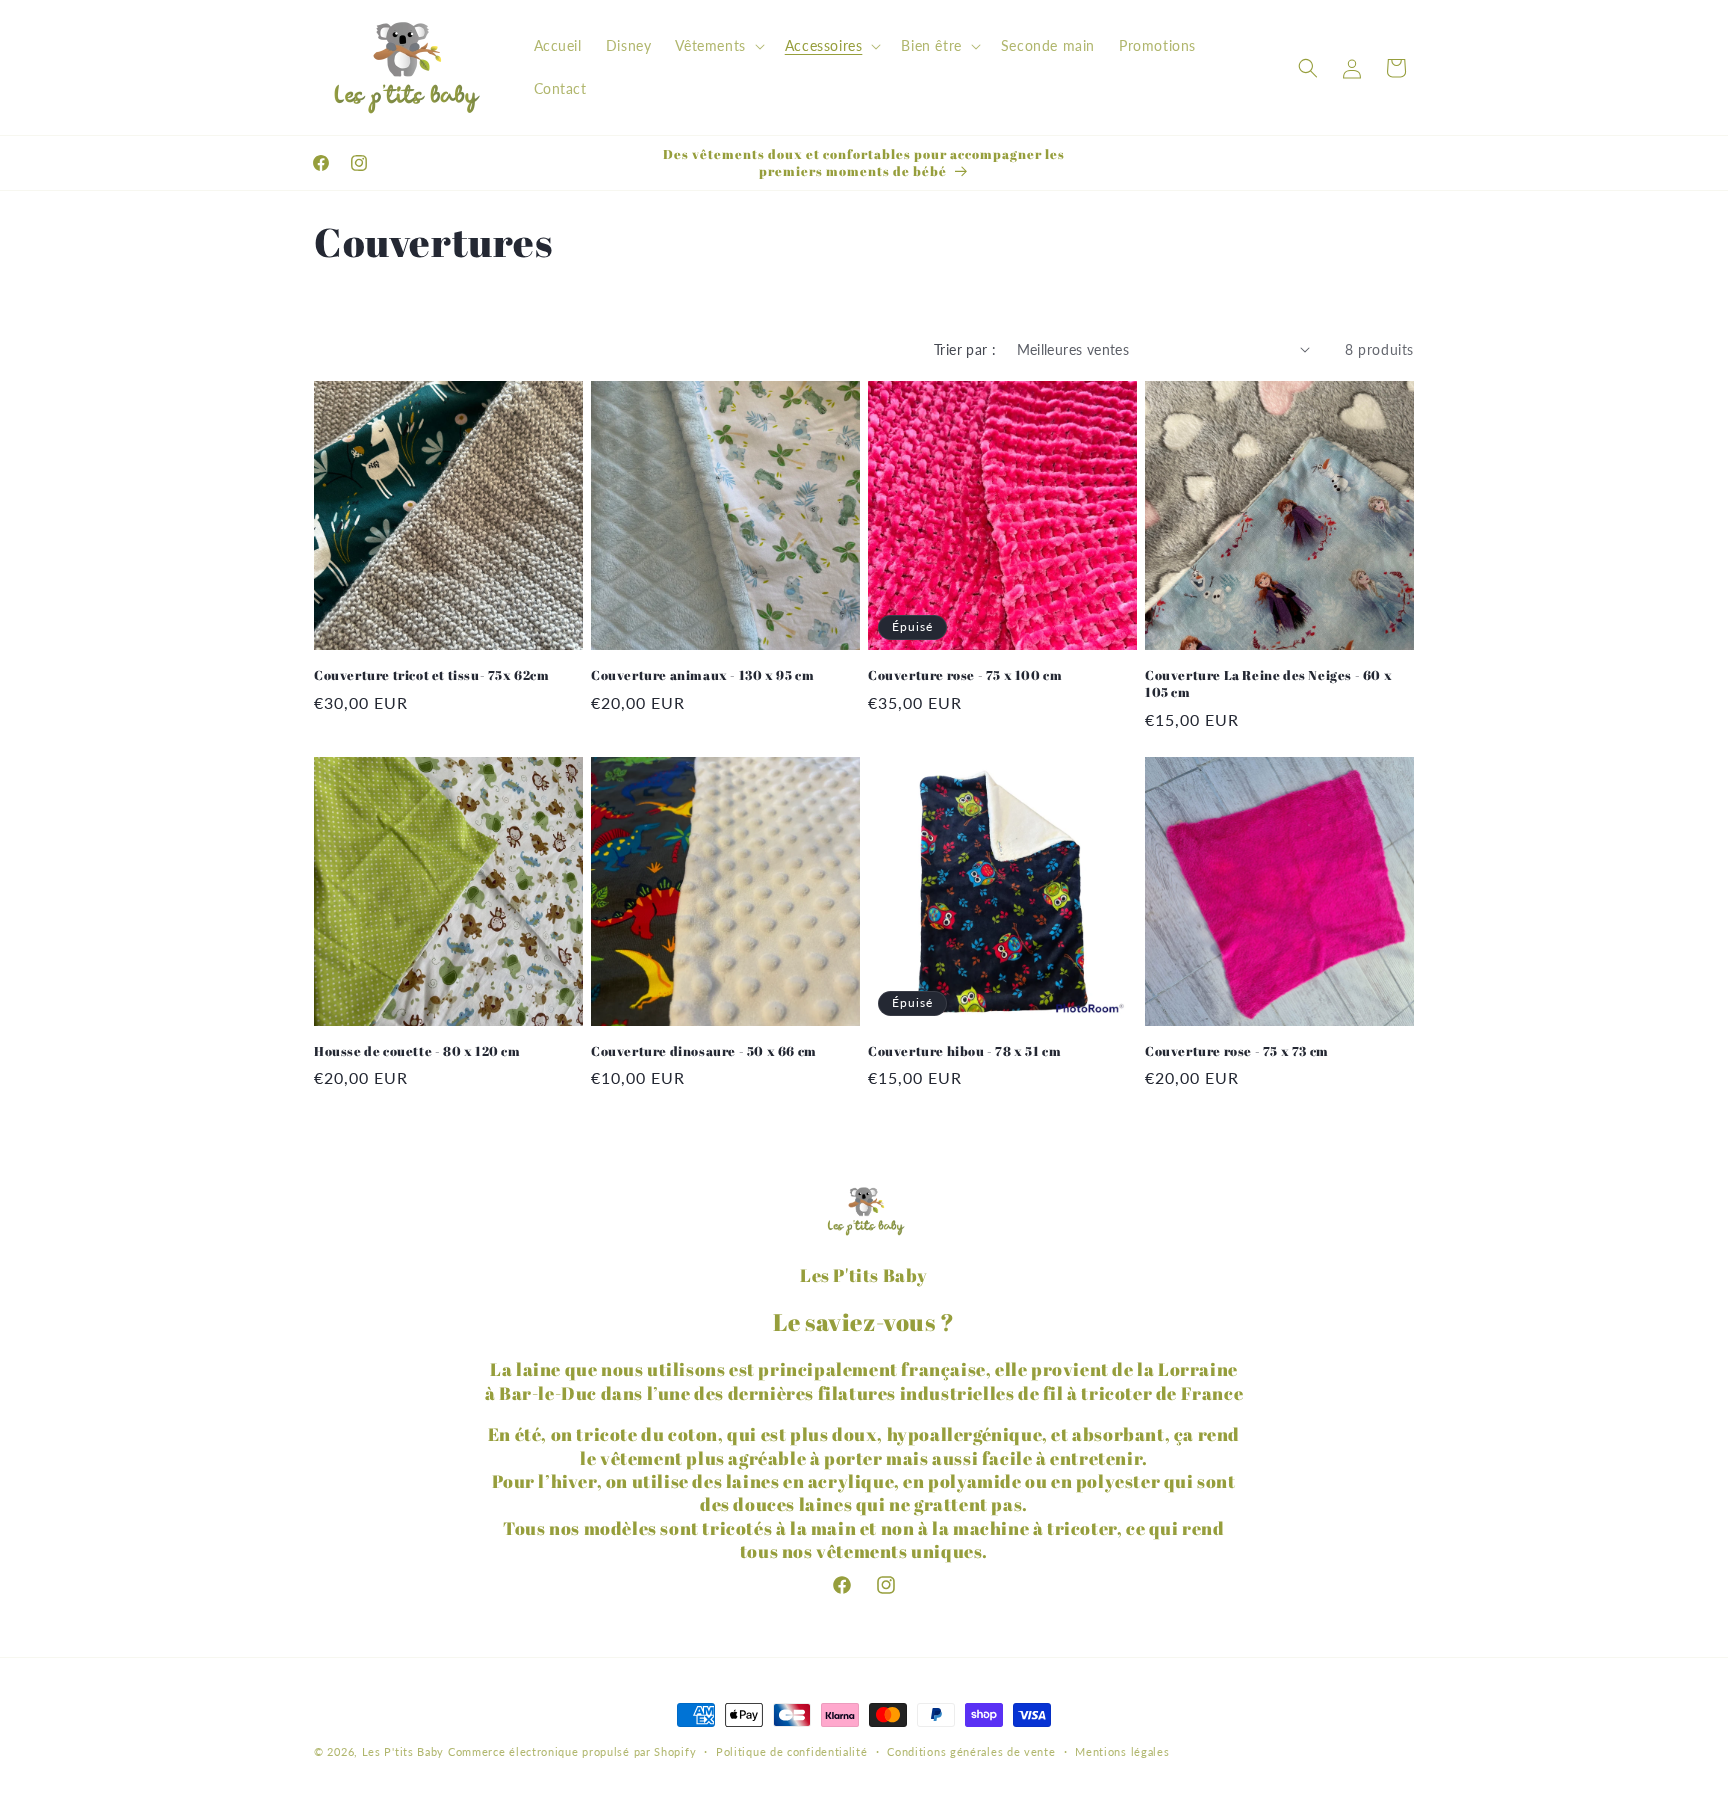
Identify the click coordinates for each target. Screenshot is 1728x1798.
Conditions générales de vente (971, 1750)
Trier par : (965, 349)
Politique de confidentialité (792, 1750)
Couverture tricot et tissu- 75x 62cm (432, 675)
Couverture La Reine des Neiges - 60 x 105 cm (1268, 684)
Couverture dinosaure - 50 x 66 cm (704, 1051)
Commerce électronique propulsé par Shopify (572, 1751)
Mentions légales (1122, 1750)
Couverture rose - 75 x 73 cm (1237, 1051)
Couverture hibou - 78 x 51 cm (964, 1051)
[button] (717, 46)
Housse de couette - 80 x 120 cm (417, 1051)
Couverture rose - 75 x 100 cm (965, 675)
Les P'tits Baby (403, 1751)
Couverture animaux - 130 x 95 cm (702, 675)
